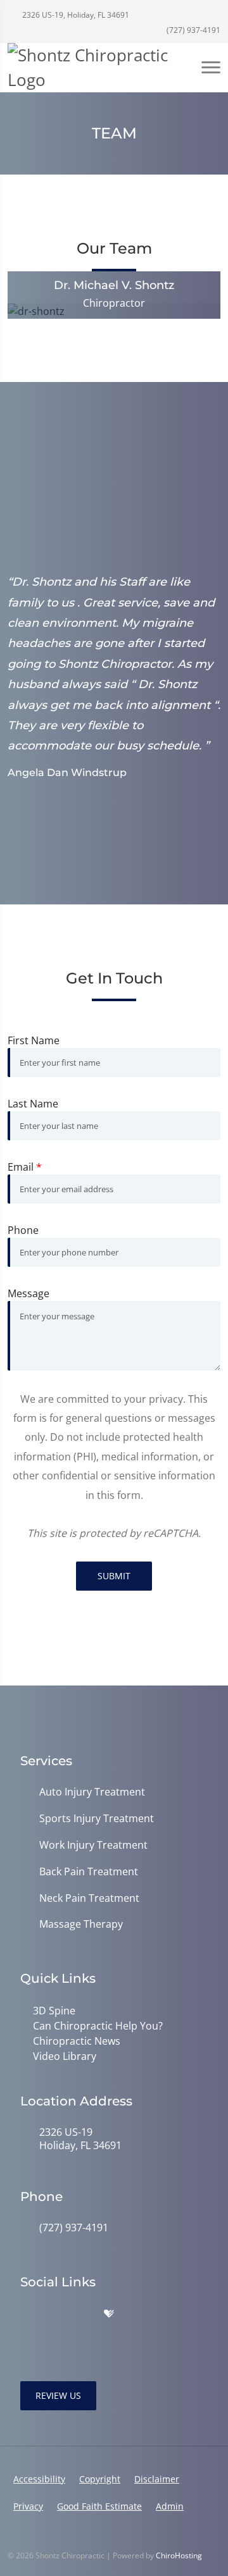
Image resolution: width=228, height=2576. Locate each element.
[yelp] (82, 2314)
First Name (34, 1040)
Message (28, 1293)
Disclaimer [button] (157, 2479)
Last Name (33, 1104)
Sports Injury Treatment (97, 1819)
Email (25, 1167)
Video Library (65, 2056)
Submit (114, 1576)
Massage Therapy (81, 1924)
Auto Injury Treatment (92, 1792)
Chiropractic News (77, 2041)
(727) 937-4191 (193, 30)
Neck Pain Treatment (89, 1898)
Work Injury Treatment (93, 1845)
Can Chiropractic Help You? (98, 2026)
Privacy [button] (28, 2506)
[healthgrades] (109, 2314)
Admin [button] (170, 2506)
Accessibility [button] (39, 2479)
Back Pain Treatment (89, 1872)
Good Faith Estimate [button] (99, 2506)
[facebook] (54, 2314)
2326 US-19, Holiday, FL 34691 (75, 15)
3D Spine (54, 2011)
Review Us (58, 2395)
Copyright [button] (100, 2479)
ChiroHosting (179, 2555)
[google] (27, 2314)
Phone (23, 1230)
